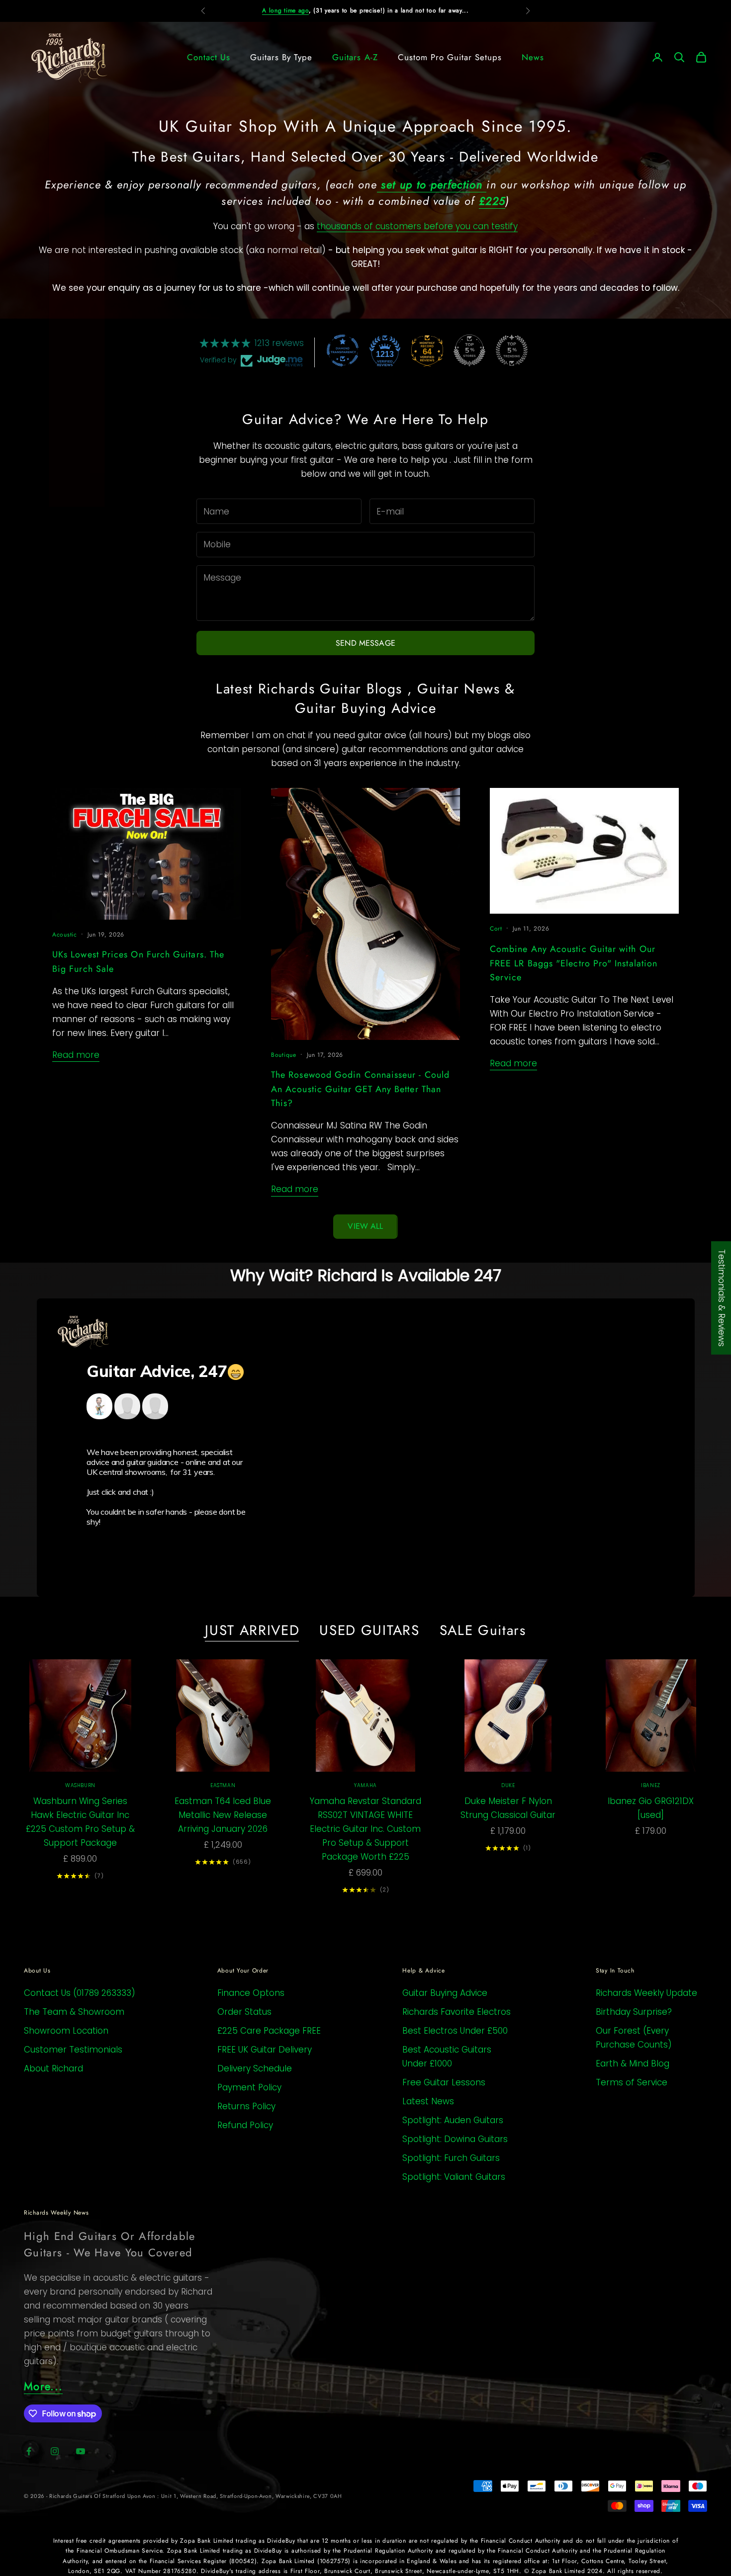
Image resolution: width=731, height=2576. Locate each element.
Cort (496, 929)
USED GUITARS (369, 1631)
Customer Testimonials (73, 2050)
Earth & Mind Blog (633, 2063)
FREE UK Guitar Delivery (265, 2050)
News (533, 57)
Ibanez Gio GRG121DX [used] (651, 1808)
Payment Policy (249, 2087)
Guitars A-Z (355, 57)
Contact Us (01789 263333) (80, 1993)
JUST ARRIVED (252, 1631)
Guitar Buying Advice (445, 1993)
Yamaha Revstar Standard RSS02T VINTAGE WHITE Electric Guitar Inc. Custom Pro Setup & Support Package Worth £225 (365, 1829)
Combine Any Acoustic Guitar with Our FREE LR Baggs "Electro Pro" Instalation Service (574, 963)
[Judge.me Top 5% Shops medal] (469, 350)
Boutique (284, 1055)
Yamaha (365, 1785)
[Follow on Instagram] (55, 2451)
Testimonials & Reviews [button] (722, 1298)
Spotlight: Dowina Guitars (455, 2139)
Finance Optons (251, 1993)
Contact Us (209, 57)
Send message (365, 643)
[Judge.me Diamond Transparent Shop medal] (343, 350)
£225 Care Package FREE (269, 2031)
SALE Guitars (483, 1631)
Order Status (244, 2012)
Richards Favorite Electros (457, 2012)
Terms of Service (632, 2082)
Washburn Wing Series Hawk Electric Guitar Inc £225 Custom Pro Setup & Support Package (80, 1822)
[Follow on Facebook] (29, 2451)
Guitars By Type (281, 57)
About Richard (53, 2068)
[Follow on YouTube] (81, 2451)
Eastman (223, 1785)
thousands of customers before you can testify (417, 226)
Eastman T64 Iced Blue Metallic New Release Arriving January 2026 (223, 1815)
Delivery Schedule (255, 2068)
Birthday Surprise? (634, 2012)
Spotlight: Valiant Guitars (454, 2177)
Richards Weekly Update (646, 1993)
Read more (76, 1055)
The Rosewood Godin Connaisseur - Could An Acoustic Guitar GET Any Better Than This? (360, 1089)
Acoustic (65, 935)
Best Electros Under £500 (455, 2031)
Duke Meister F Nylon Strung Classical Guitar (508, 1808)
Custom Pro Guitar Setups (450, 57)
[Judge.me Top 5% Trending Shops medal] (512, 350)
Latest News (428, 2101)
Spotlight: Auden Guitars (453, 2120)
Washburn (80, 1785)
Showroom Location (66, 2031)
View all (365, 1226)
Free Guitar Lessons (444, 2082)
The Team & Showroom (74, 2012)
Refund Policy (245, 2125)
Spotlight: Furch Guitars (451, 2158)
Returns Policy (246, 2106)
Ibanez (651, 1785)
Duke (508, 1785)
